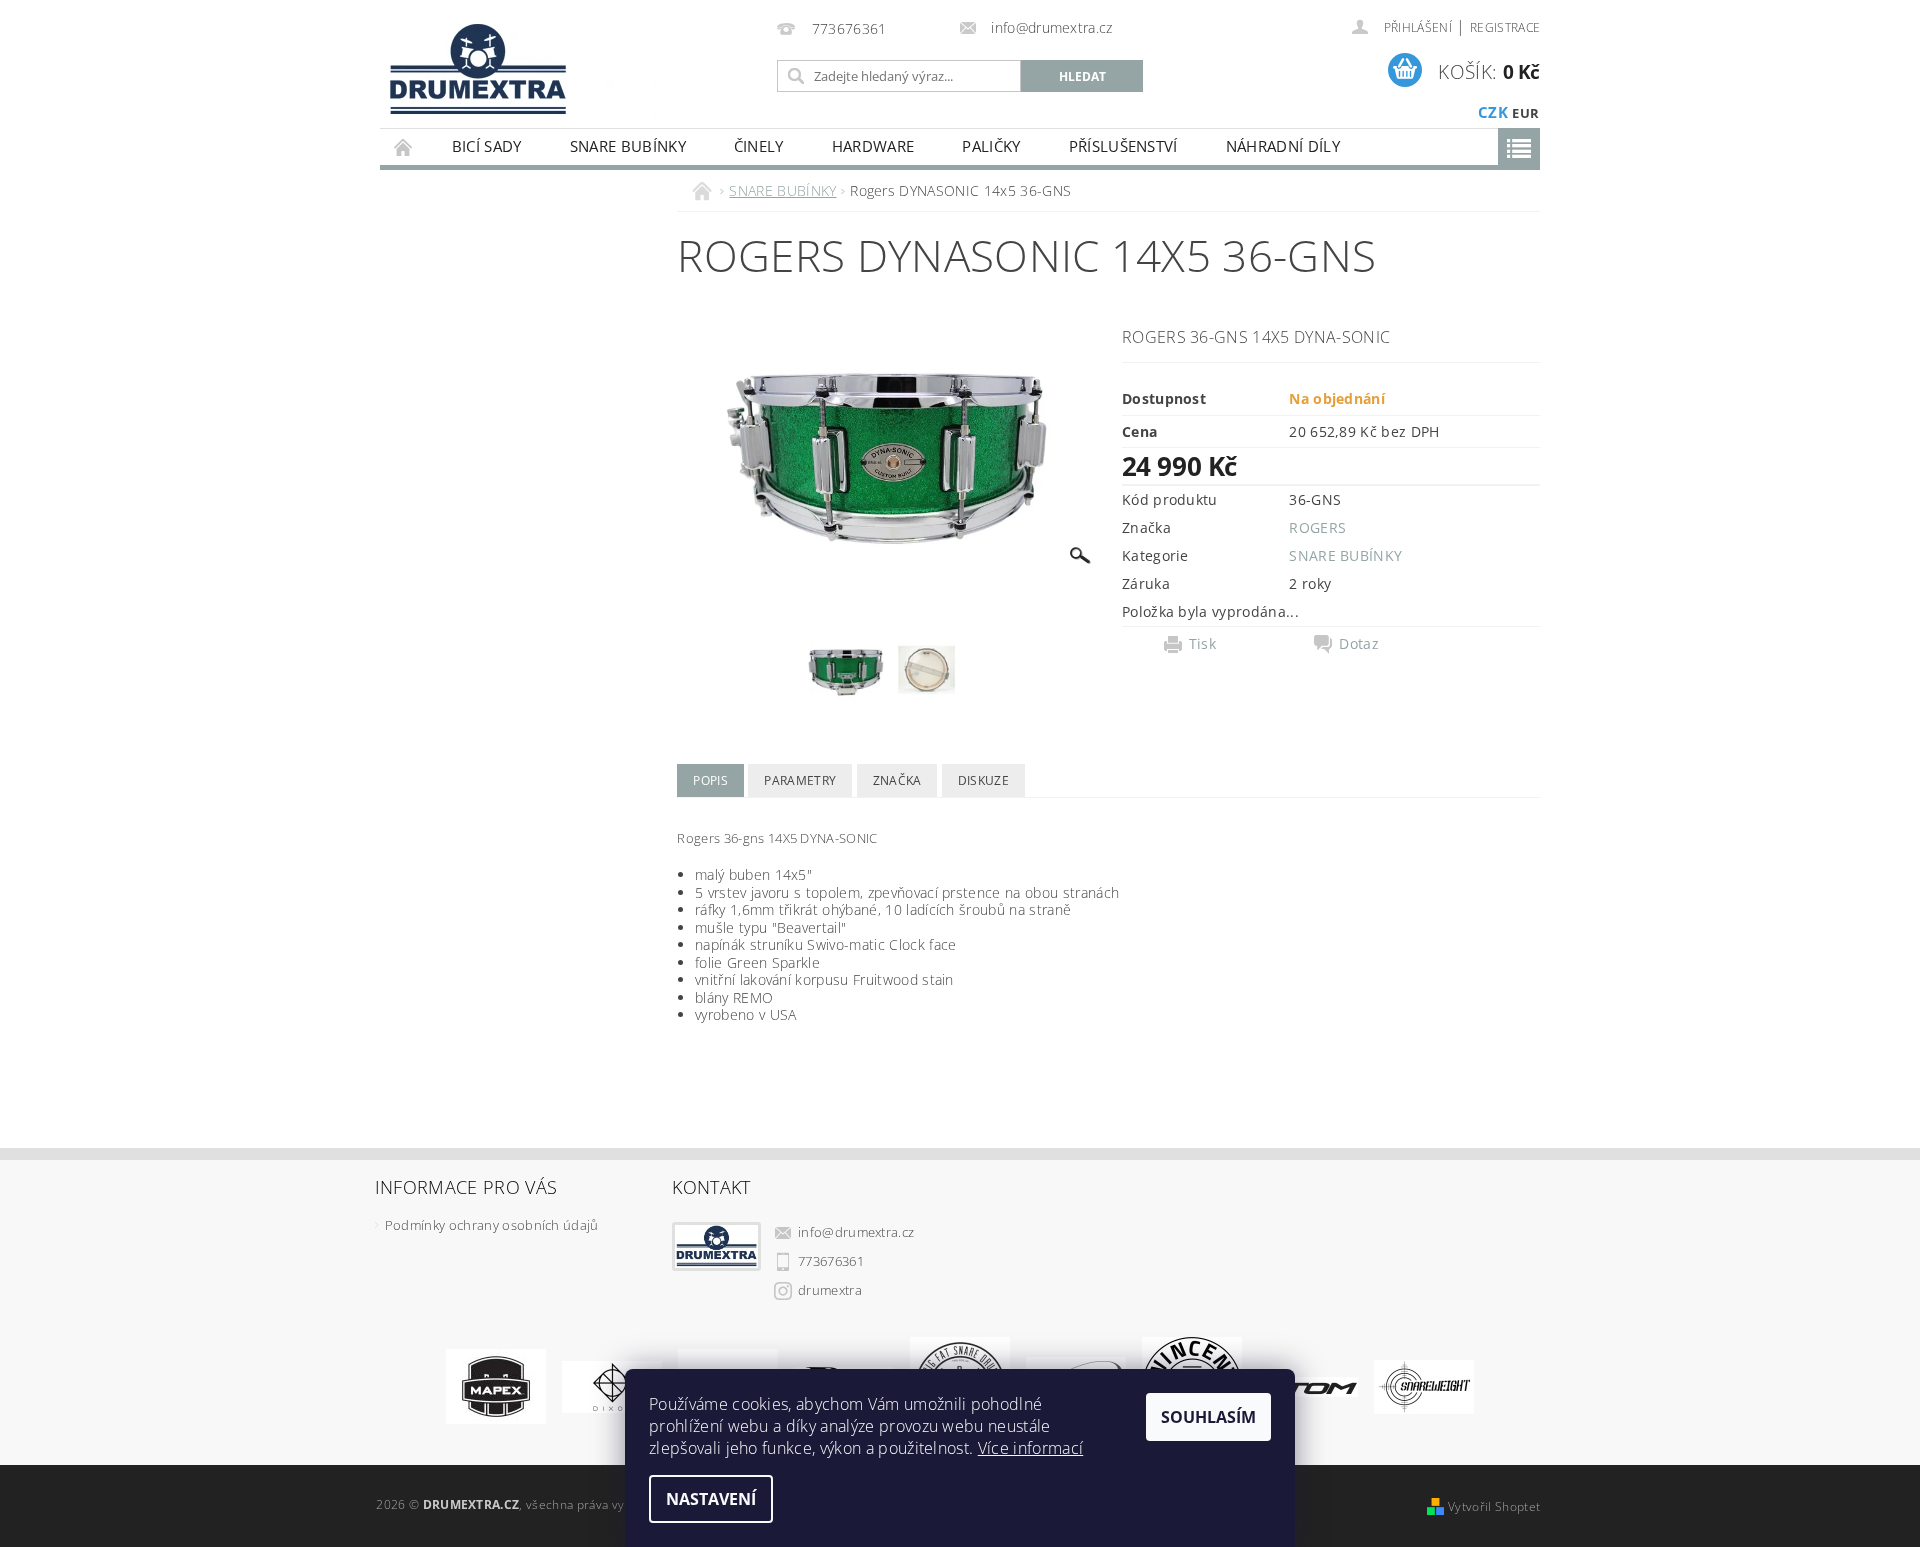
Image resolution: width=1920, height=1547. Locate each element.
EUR (1525, 113)
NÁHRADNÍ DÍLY (1283, 146)
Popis (710, 780)
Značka (897, 780)
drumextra (830, 1290)
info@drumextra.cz (856, 1232)
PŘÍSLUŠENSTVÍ (1123, 146)
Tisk (1202, 644)
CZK (1493, 112)
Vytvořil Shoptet (1494, 1506)
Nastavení (711, 1499)
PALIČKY (991, 146)
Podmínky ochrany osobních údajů (492, 1225)
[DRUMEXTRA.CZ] (471, 63)
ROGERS (1317, 527)
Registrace (1505, 27)
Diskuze (983, 780)
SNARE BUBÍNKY (628, 146)
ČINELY (759, 146)
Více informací (1030, 1448)
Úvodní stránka (404, 146)
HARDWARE (873, 146)
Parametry (800, 780)
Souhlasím (1208, 1417)
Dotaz (1359, 644)
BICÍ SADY (487, 146)
